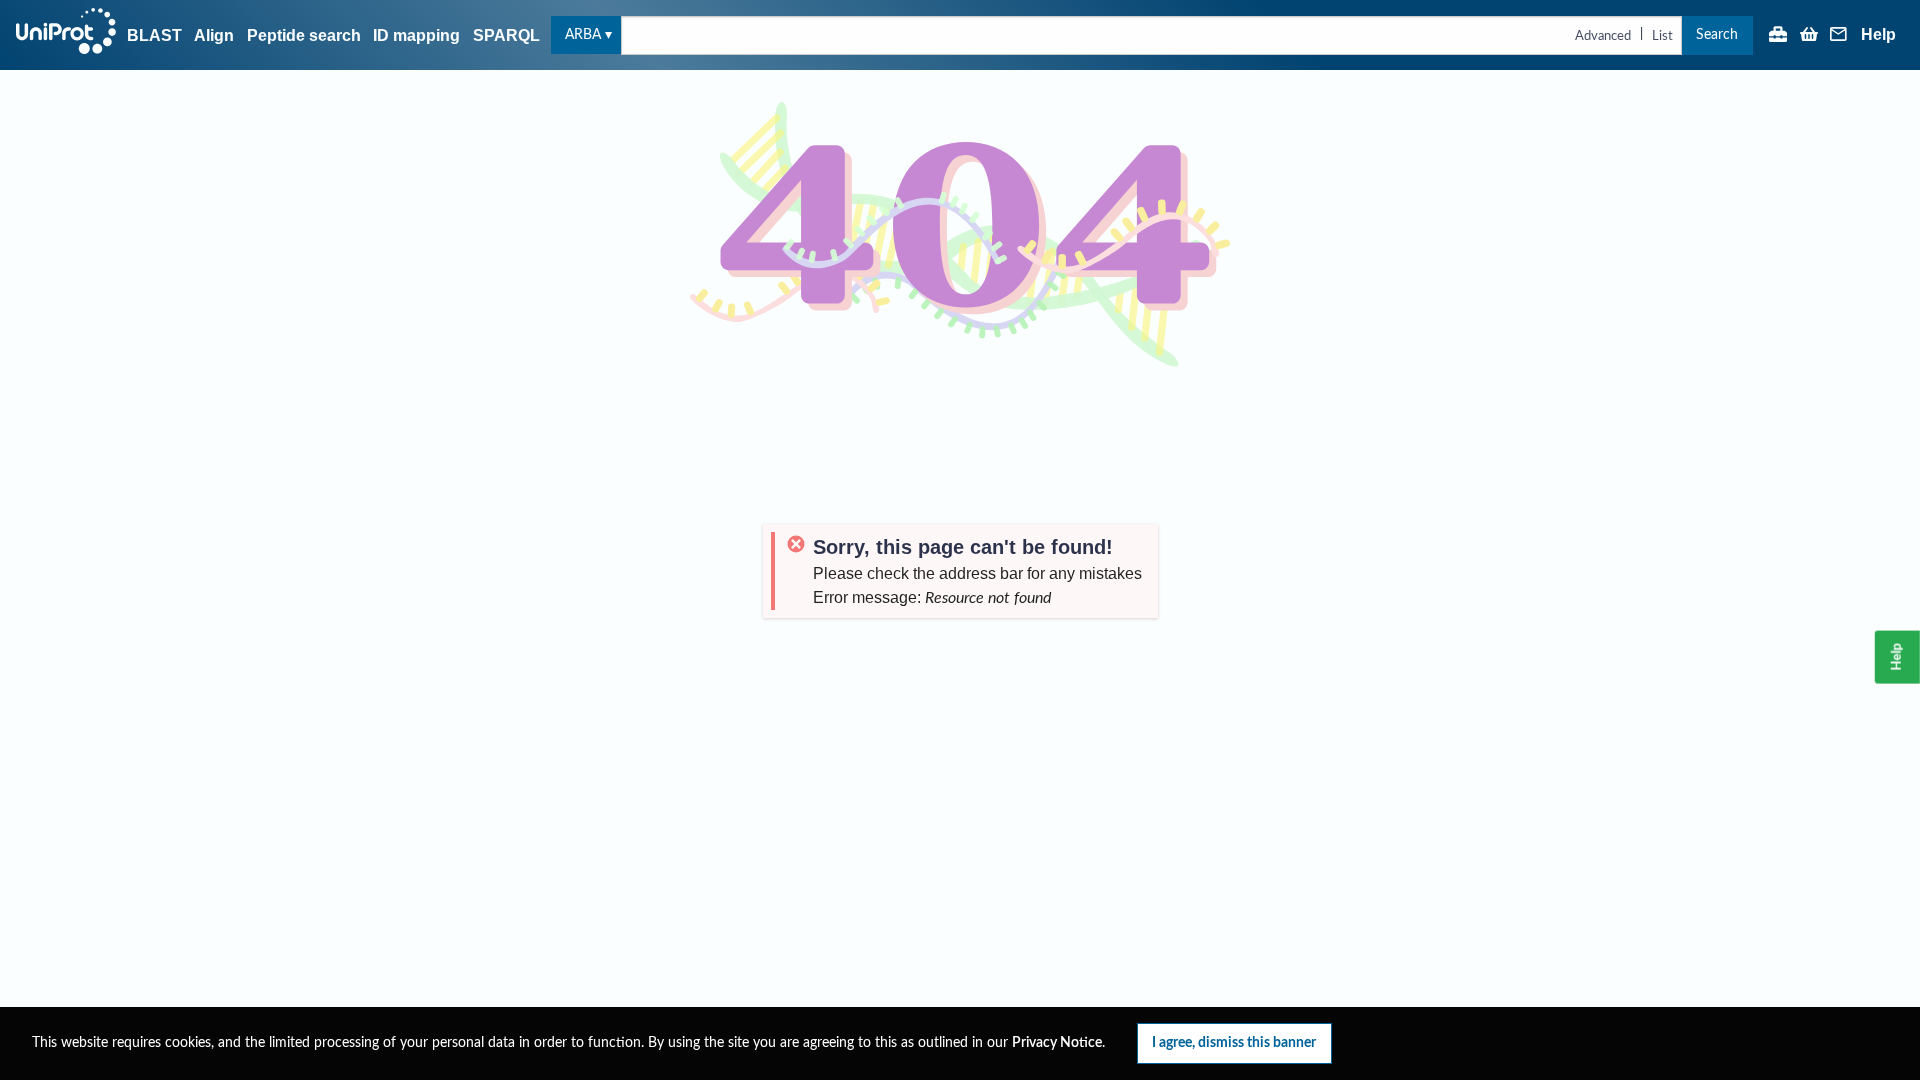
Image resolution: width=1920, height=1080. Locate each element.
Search (1717, 34)
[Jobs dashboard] (1778, 36)
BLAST (154, 35)
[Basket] (1809, 36)
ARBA (583, 34)
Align (214, 35)
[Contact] (1839, 36)
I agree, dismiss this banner (1234, 1042)
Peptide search (304, 35)
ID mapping (416, 35)
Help (1878, 35)
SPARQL (506, 35)
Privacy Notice (1057, 1043)
